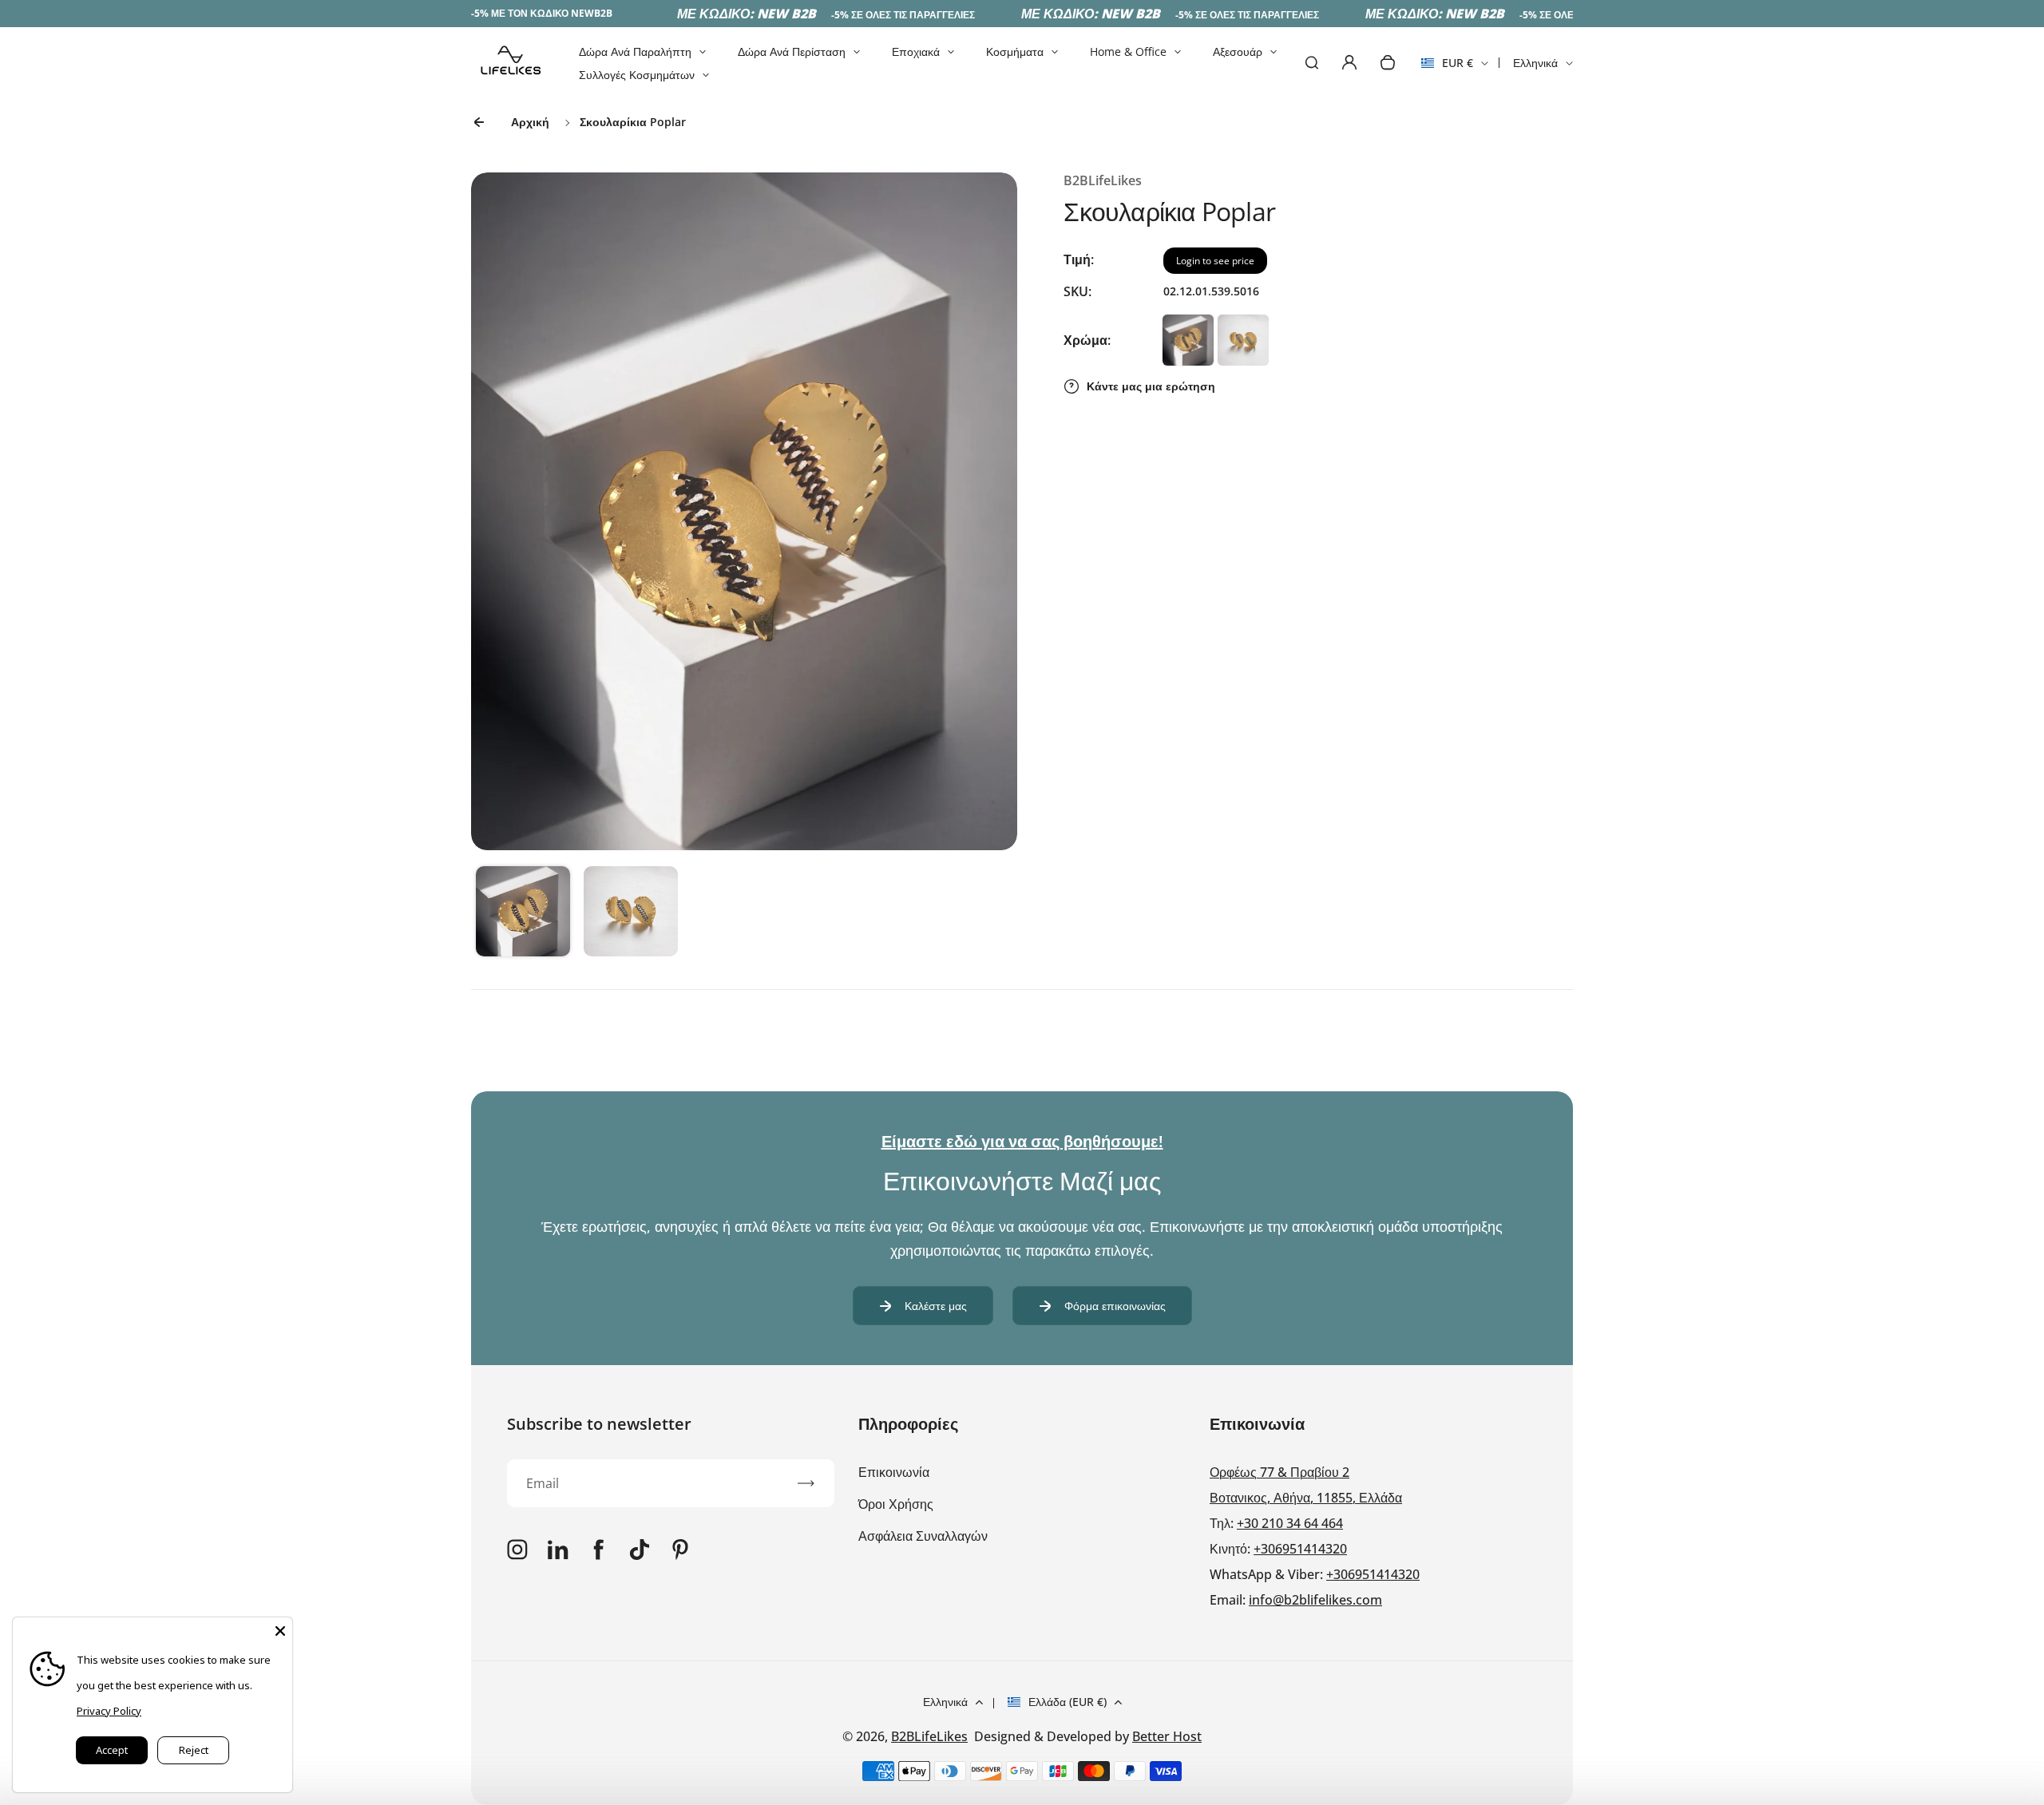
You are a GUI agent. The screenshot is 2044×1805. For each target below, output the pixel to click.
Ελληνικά (1535, 63)
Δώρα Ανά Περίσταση (792, 51)
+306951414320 (1300, 1549)
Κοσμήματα (1015, 51)
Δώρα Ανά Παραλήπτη (635, 51)
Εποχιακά (916, 51)
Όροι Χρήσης (896, 1504)
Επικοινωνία (894, 1472)
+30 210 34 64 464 (1290, 1523)
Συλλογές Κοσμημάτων (637, 75)
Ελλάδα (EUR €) (1068, 1702)
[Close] (280, 1629)
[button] (523, 913)
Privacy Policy (109, 1711)
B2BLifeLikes (929, 1736)
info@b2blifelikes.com (1315, 1600)
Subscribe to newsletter (599, 1424)
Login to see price (1215, 261)
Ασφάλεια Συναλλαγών (923, 1536)
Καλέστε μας (936, 1306)
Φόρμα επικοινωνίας (1115, 1306)
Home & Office (1128, 51)
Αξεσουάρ (1238, 51)
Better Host (1167, 1736)
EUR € (1447, 68)
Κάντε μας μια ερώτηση (1151, 386)
